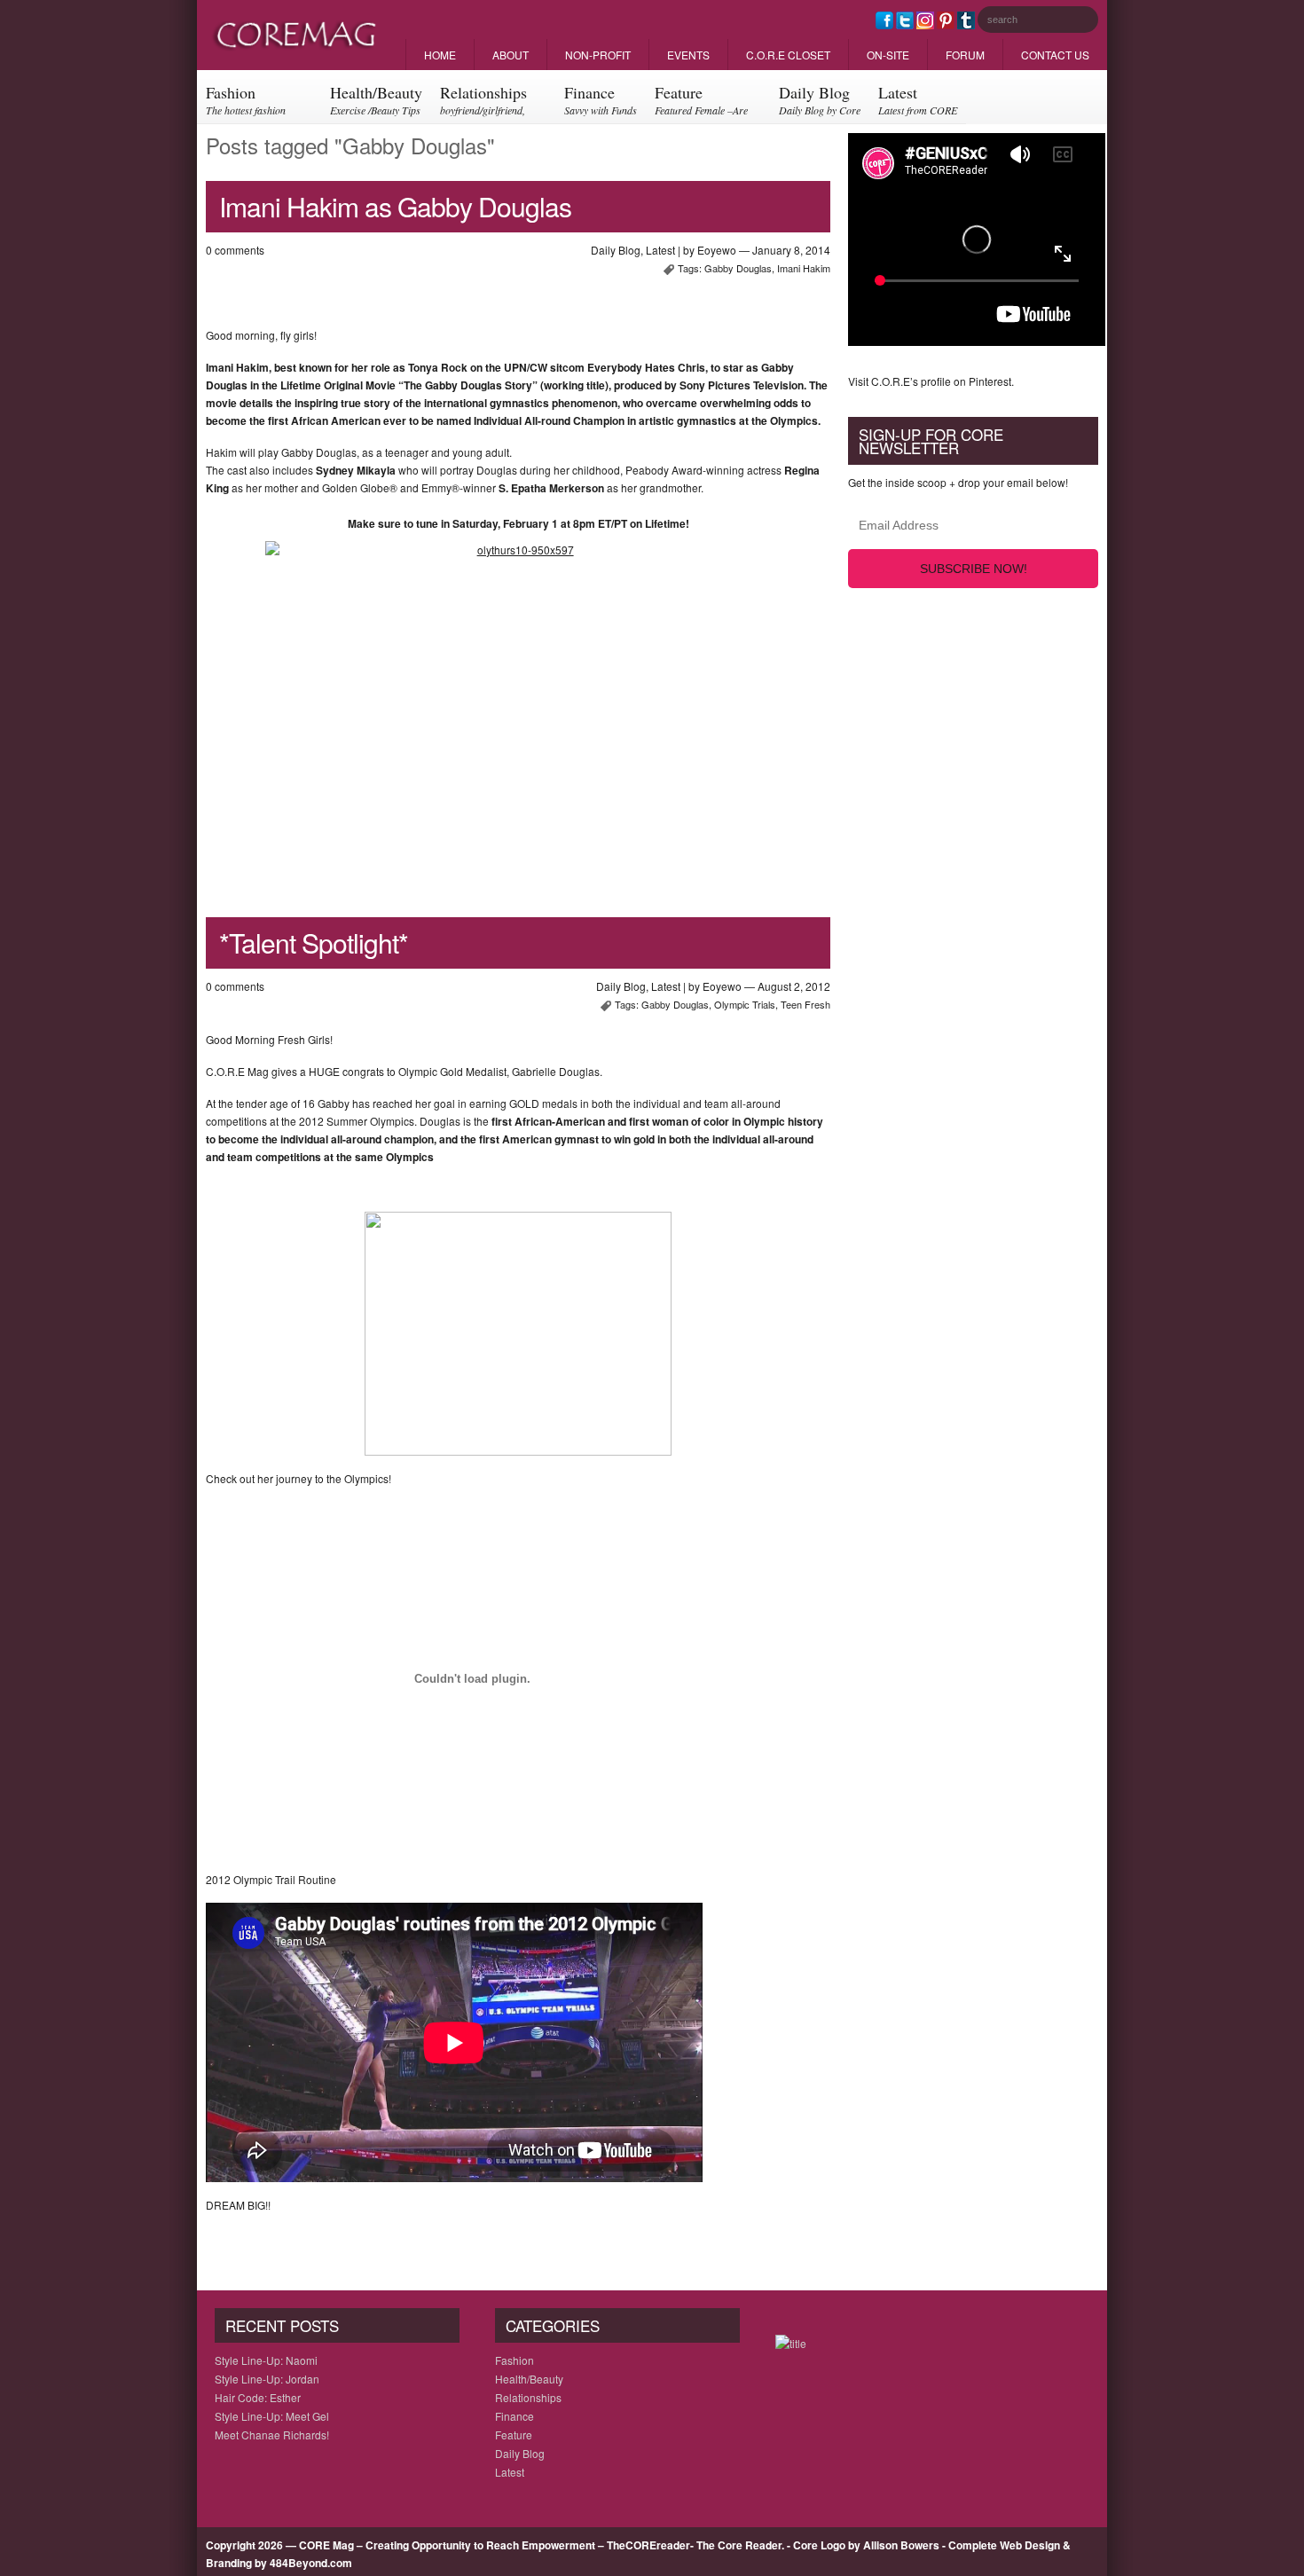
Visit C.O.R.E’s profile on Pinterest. (931, 381)
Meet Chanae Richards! (272, 2435)
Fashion (246, 102)
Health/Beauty (376, 99)
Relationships (483, 102)
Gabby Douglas (738, 268)
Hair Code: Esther (258, 2397)
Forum (965, 55)
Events (688, 55)
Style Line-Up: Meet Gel (272, 2416)
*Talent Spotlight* (314, 942)
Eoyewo (717, 250)
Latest (918, 99)
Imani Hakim (804, 268)
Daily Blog (820, 99)
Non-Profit (598, 55)
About (511, 55)
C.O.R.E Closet (788, 55)
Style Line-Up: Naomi (266, 2360)
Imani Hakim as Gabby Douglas (395, 206)
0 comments (235, 250)
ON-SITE (888, 55)
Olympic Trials (745, 1004)
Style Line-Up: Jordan (267, 2379)
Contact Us (1055, 55)
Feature (701, 102)
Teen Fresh (805, 1004)
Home (440, 55)
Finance (601, 99)
